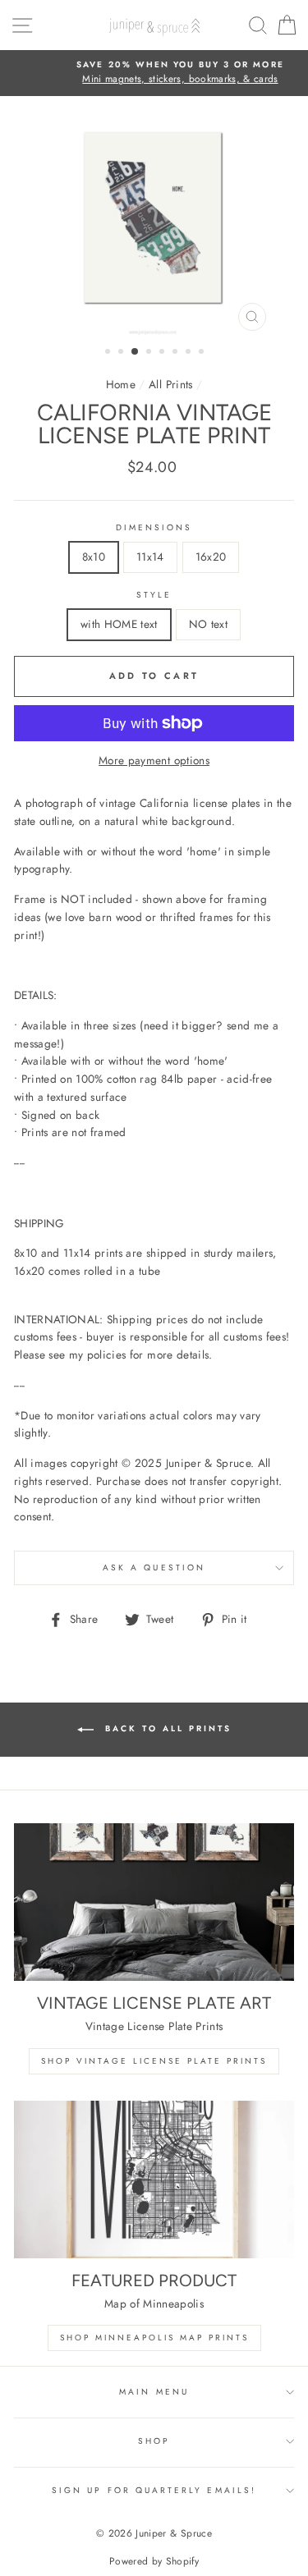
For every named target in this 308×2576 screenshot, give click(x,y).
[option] (154, 73)
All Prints (170, 384)
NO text (208, 624)
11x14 (150, 557)
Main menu (154, 2392)
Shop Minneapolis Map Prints (154, 2338)
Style (154, 595)
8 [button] (203, 353)
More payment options (154, 760)
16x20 (211, 557)
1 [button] (109, 353)
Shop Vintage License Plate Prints (154, 2061)
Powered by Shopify (154, 2561)
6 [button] (177, 353)
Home (121, 384)
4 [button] (150, 353)
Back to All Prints (166, 1728)
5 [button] (163, 353)
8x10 (94, 557)
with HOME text (119, 624)
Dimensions (154, 527)
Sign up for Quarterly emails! (154, 2490)
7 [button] (190, 353)
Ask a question (154, 1568)
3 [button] (136, 352)
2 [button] (122, 353)
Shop (154, 2441)
